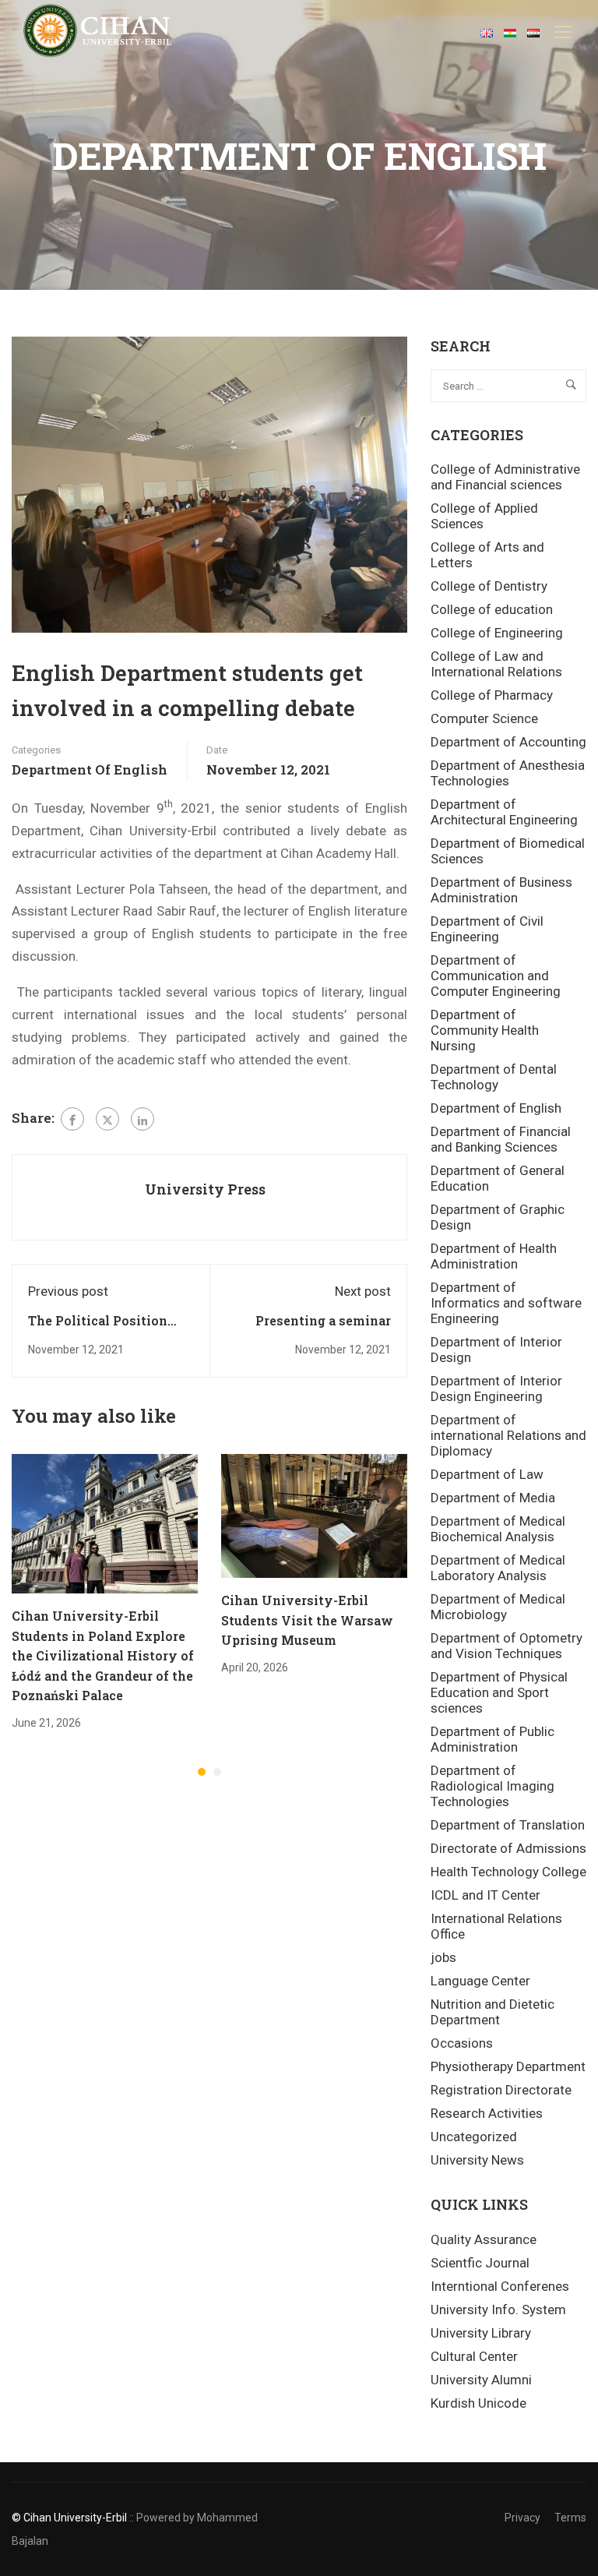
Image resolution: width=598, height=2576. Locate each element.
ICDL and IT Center (485, 1895)
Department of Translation (508, 1825)
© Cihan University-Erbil (69, 2518)
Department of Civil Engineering (487, 929)
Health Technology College (508, 1872)
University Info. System (498, 2310)
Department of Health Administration (494, 1256)
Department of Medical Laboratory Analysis (498, 1568)
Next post (363, 1291)
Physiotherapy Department (508, 2066)
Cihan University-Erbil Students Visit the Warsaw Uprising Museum (307, 1620)
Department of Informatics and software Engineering (506, 1303)
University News (477, 2160)
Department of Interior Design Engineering (496, 1389)
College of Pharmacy (492, 695)
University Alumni (481, 2380)
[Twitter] (107, 1119)
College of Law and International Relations (496, 664)
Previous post (68, 1291)
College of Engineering (497, 633)
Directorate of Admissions (508, 1848)
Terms (570, 2518)
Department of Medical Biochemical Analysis (498, 1529)
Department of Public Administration (492, 1739)
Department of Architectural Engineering (504, 812)
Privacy (522, 2518)
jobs (443, 1957)
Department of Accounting (508, 742)
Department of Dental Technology (494, 1077)
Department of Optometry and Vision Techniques (507, 1646)
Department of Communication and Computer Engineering (496, 976)
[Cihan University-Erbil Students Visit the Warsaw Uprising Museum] (314, 1515)
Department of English (90, 769)
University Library (481, 2333)
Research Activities (487, 2113)
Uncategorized (474, 2137)
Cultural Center (474, 2356)
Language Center (480, 1981)
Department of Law (487, 1474)
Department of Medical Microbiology (498, 1607)
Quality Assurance (484, 2239)
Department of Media (493, 1498)
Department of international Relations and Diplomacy (508, 1435)
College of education (492, 609)
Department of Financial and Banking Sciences (501, 1139)
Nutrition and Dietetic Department (492, 2012)
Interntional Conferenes (500, 2286)
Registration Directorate (501, 2090)
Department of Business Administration (501, 890)
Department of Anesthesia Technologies (508, 773)
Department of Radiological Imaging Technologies (492, 1786)
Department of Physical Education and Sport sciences (499, 1692)
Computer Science (484, 718)
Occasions (462, 2043)
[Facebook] (72, 1119)
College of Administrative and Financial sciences (505, 477)
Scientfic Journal (480, 2263)
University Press (205, 1189)
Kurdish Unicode (478, 2403)
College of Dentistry (489, 586)
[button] (202, 1772)
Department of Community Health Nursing (485, 1030)
